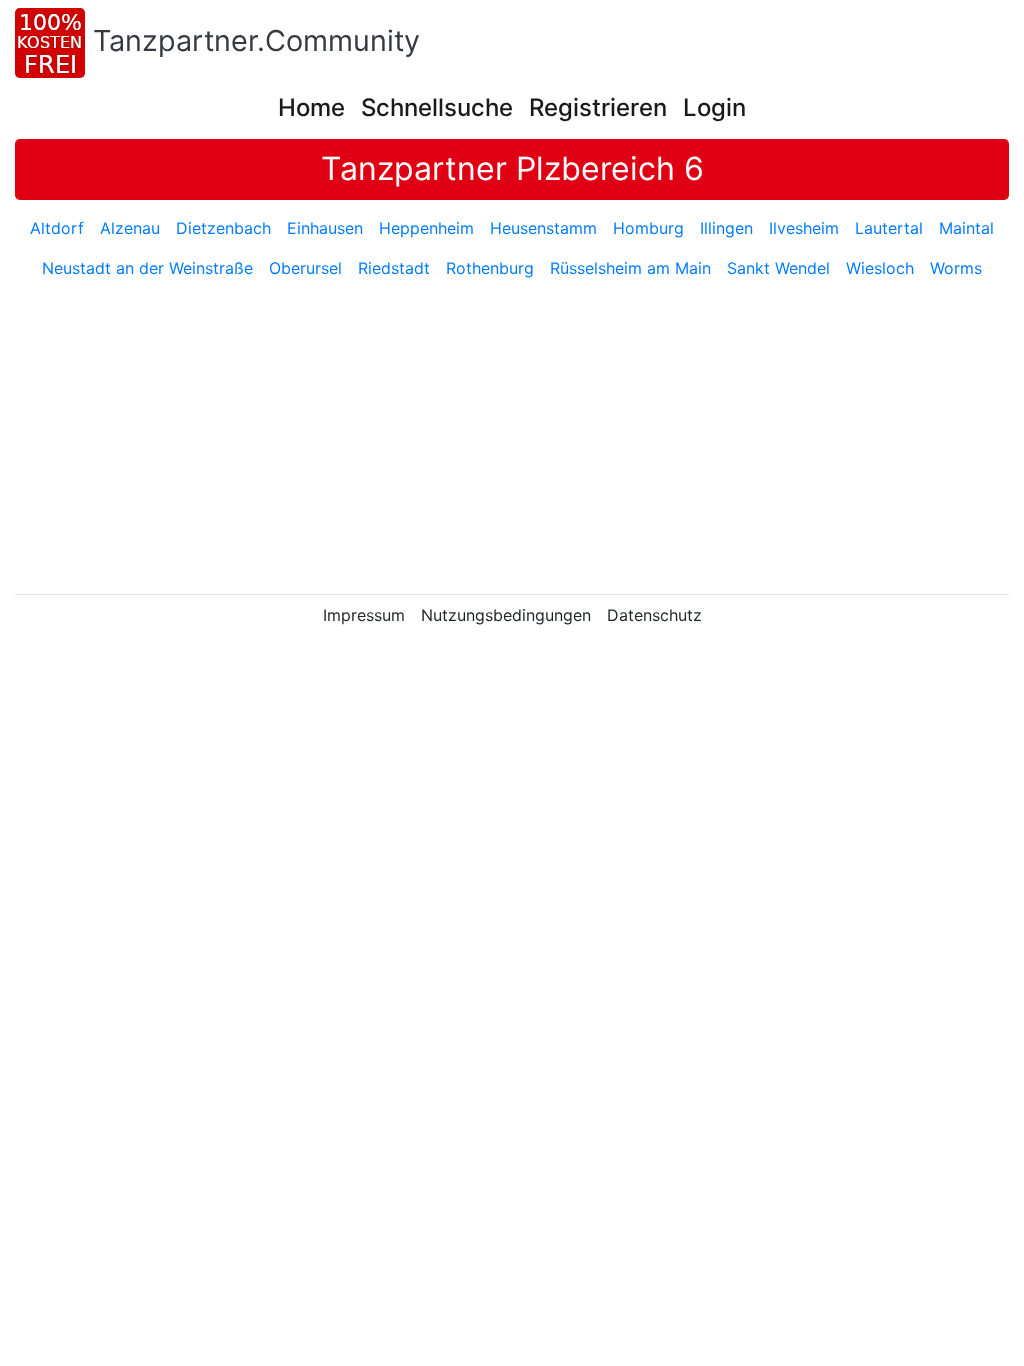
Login (714, 107)
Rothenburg (490, 268)
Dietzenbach (223, 228)
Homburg (648, 228)
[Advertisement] (519, 438)
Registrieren (598, 107)
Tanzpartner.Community (256, 40)
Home (311, 107)
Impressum (364, 615)
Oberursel (305, 268)
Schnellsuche (437, 107)
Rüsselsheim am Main (630, 268)
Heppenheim (426, 228)
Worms (956, 268)
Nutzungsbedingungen (506, 615)
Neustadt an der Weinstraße (147, 268)
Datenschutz (654, 615)
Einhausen (325, 228)
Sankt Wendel (778, 268)
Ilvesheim (804, 228)
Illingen (726, 228)
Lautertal (889, 228)
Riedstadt (394, 268)
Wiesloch (880, 268)
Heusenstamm (543, 228)
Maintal (966, 228)
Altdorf (57, 228)
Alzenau (130, 228)
